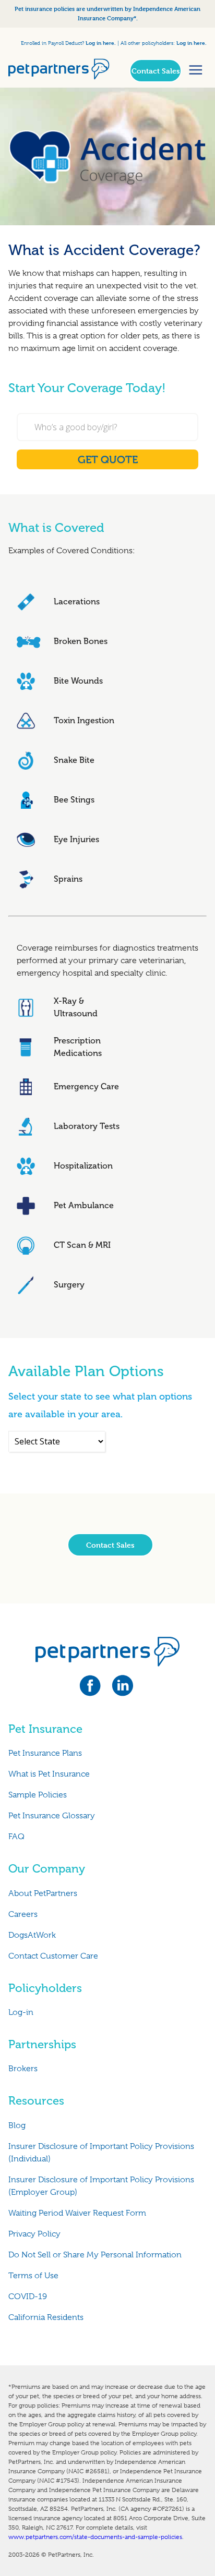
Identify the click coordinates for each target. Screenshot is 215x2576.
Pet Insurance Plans (45, 1753)
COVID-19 (28, 2296)
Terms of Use (33, 2276)
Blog (17, 2125)
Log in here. (101, 42)
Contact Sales (156, 71)
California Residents (46, 2317)
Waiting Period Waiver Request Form (77, 2213)
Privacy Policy (34, 2234)
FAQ (16, 1837)
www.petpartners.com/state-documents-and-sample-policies (95, 2537)
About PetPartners (43, 1893)
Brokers (23, 2069)
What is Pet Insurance (49, 1774)
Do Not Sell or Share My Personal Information (95, 2255)
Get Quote (108, 459)
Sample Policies (38, 1795)
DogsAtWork (32, 1935)
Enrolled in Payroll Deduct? (53, 43)
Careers (23, 1914)
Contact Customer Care (53, 1956)
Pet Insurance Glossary (52, 1816)
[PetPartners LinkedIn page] (124, 1689)
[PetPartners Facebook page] (95, 1689)
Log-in (21, 2012)
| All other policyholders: (146, 43)
